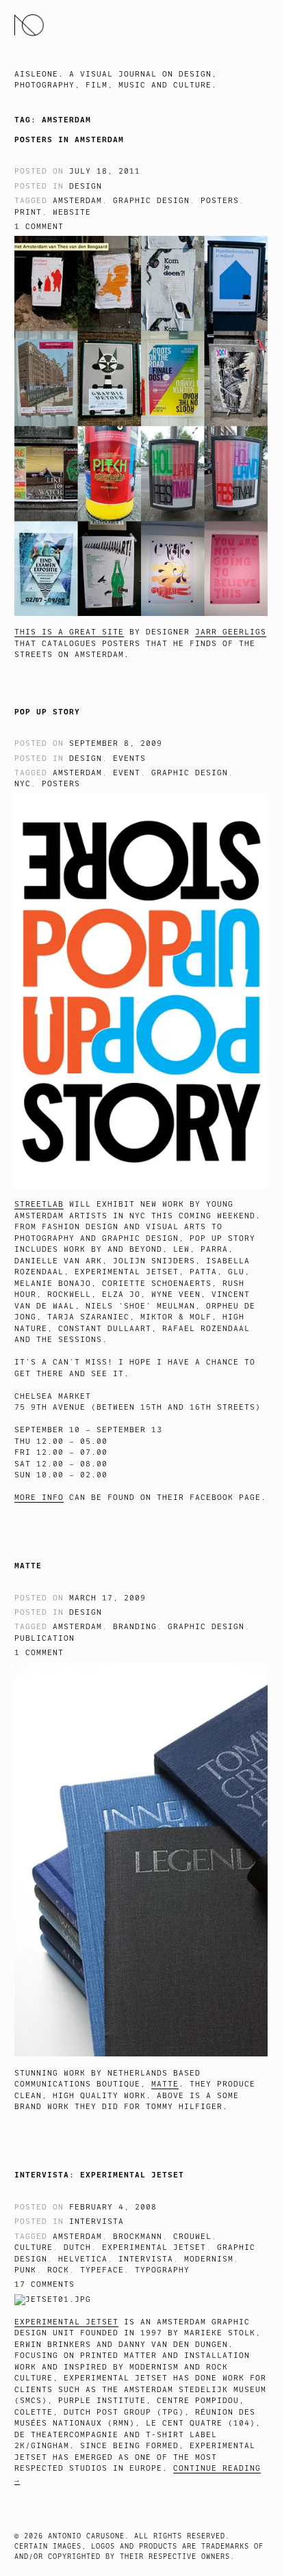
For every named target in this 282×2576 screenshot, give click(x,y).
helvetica (83, 2259)
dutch (77, 2248)
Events (129, 759)
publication (44, 1638)
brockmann (138, 2237)
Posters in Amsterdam (69, 139)
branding (135, 1627)
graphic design (151, 201)
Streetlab (39, 1204)
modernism (209, 2259)
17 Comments (44, 2284)
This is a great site (69, 632)
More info (39, 1498)
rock (58, 2270)
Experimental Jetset (66, 2322)
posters (220, 201)
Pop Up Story (47, 712)
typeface (102, 2270)
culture (34, 2248)
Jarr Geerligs (231, 632)
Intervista (97, 2222)
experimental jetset (154, 2248)
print (28, 212)
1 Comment (39, 227)
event (127, 773)
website (72, 212)
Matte (28, 1566)
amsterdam (77, 201)
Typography (162, 2270)
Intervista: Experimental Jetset (99, 2175)
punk (25, 2270)
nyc (23, 784)
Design (86, 186)
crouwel (192, 2237)
